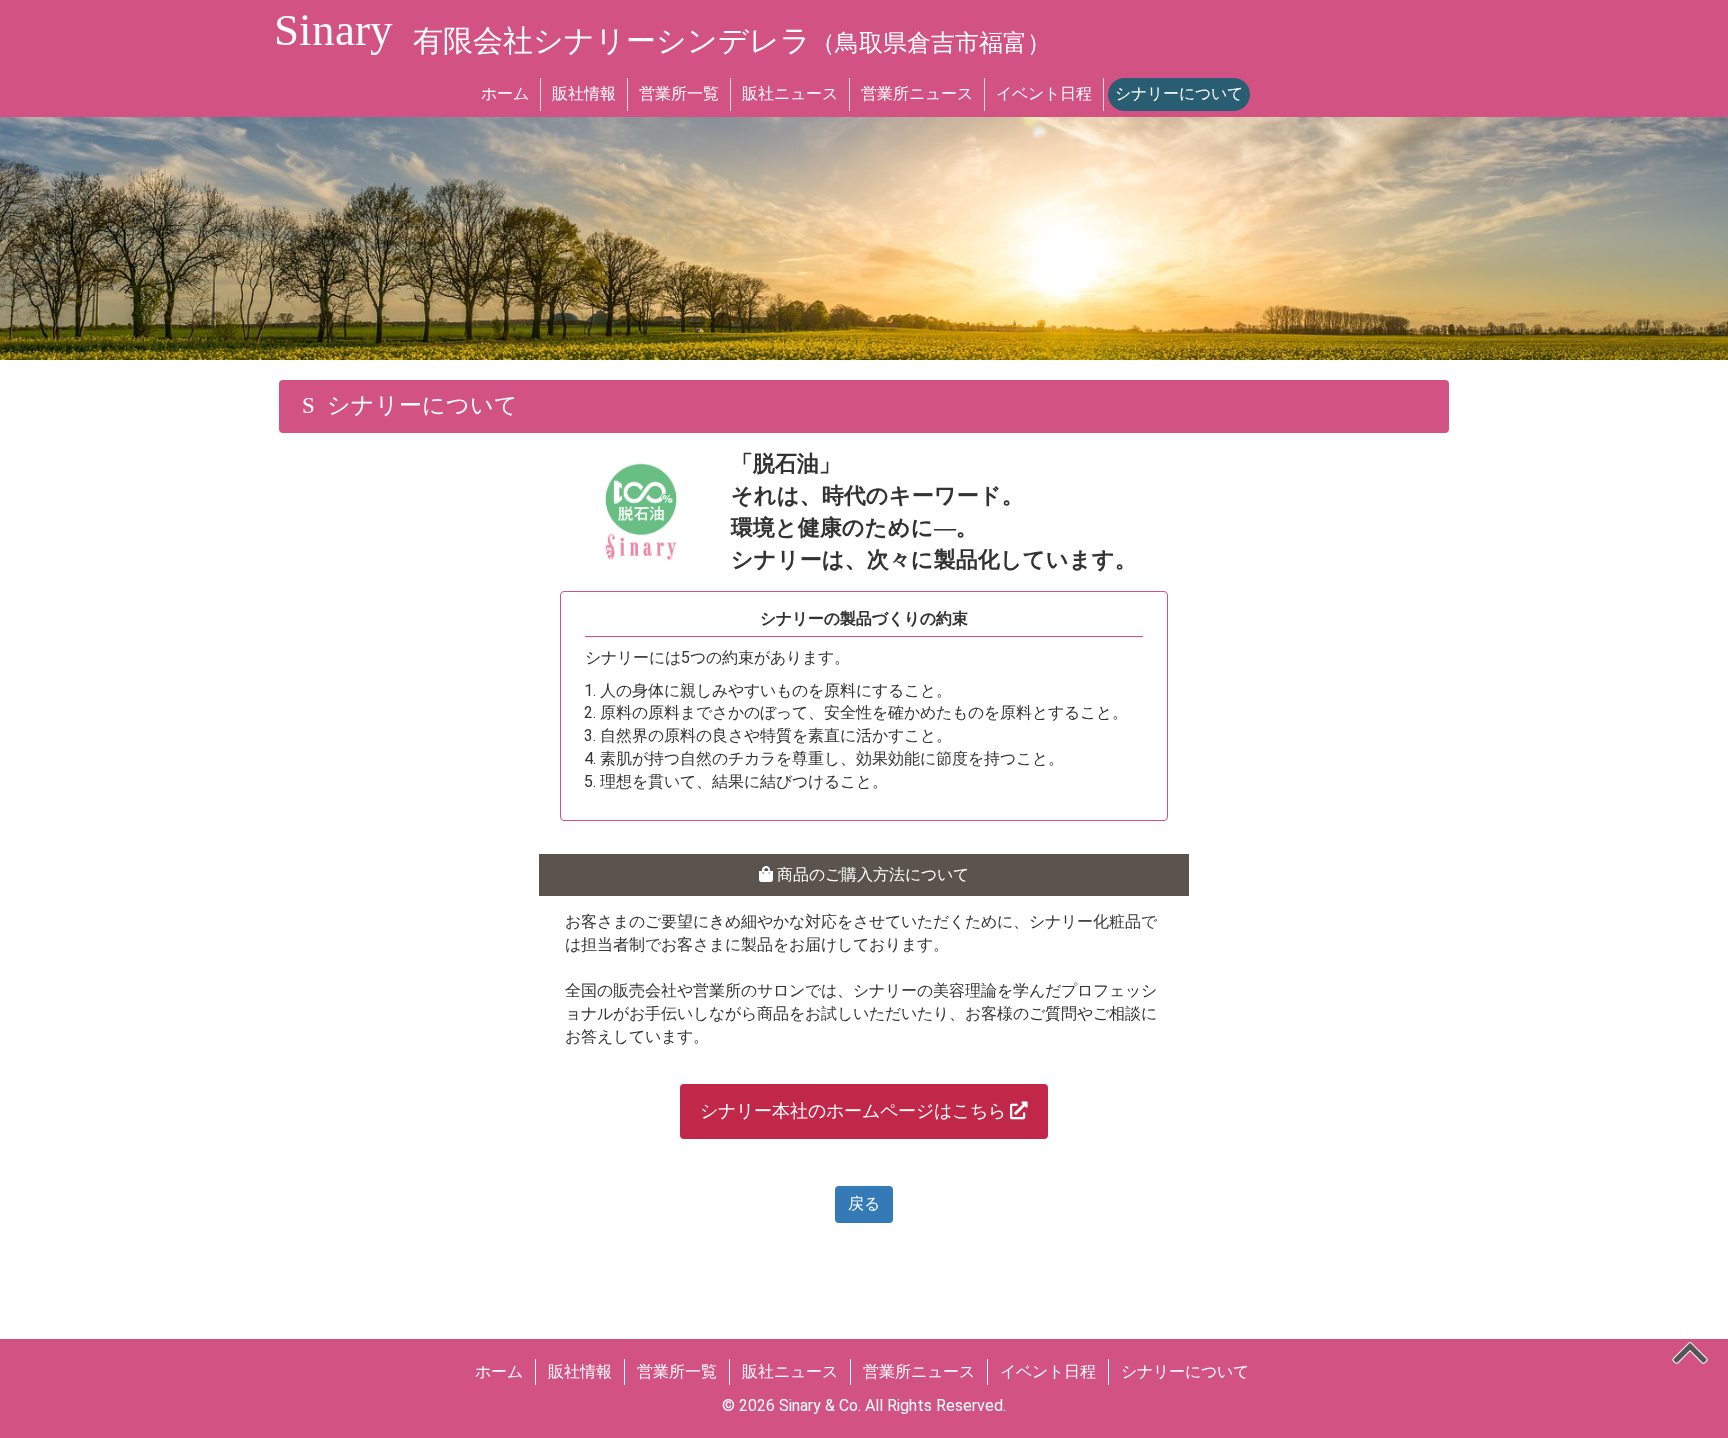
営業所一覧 (679, 93)
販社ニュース (790, 93)
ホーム (505, 93)
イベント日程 (1044, 93)
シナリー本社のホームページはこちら (855, 1111)
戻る (864, 1203)
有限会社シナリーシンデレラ (732, 40)
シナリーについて (1179, 93)
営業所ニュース (917, 93)
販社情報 (584, 93)
